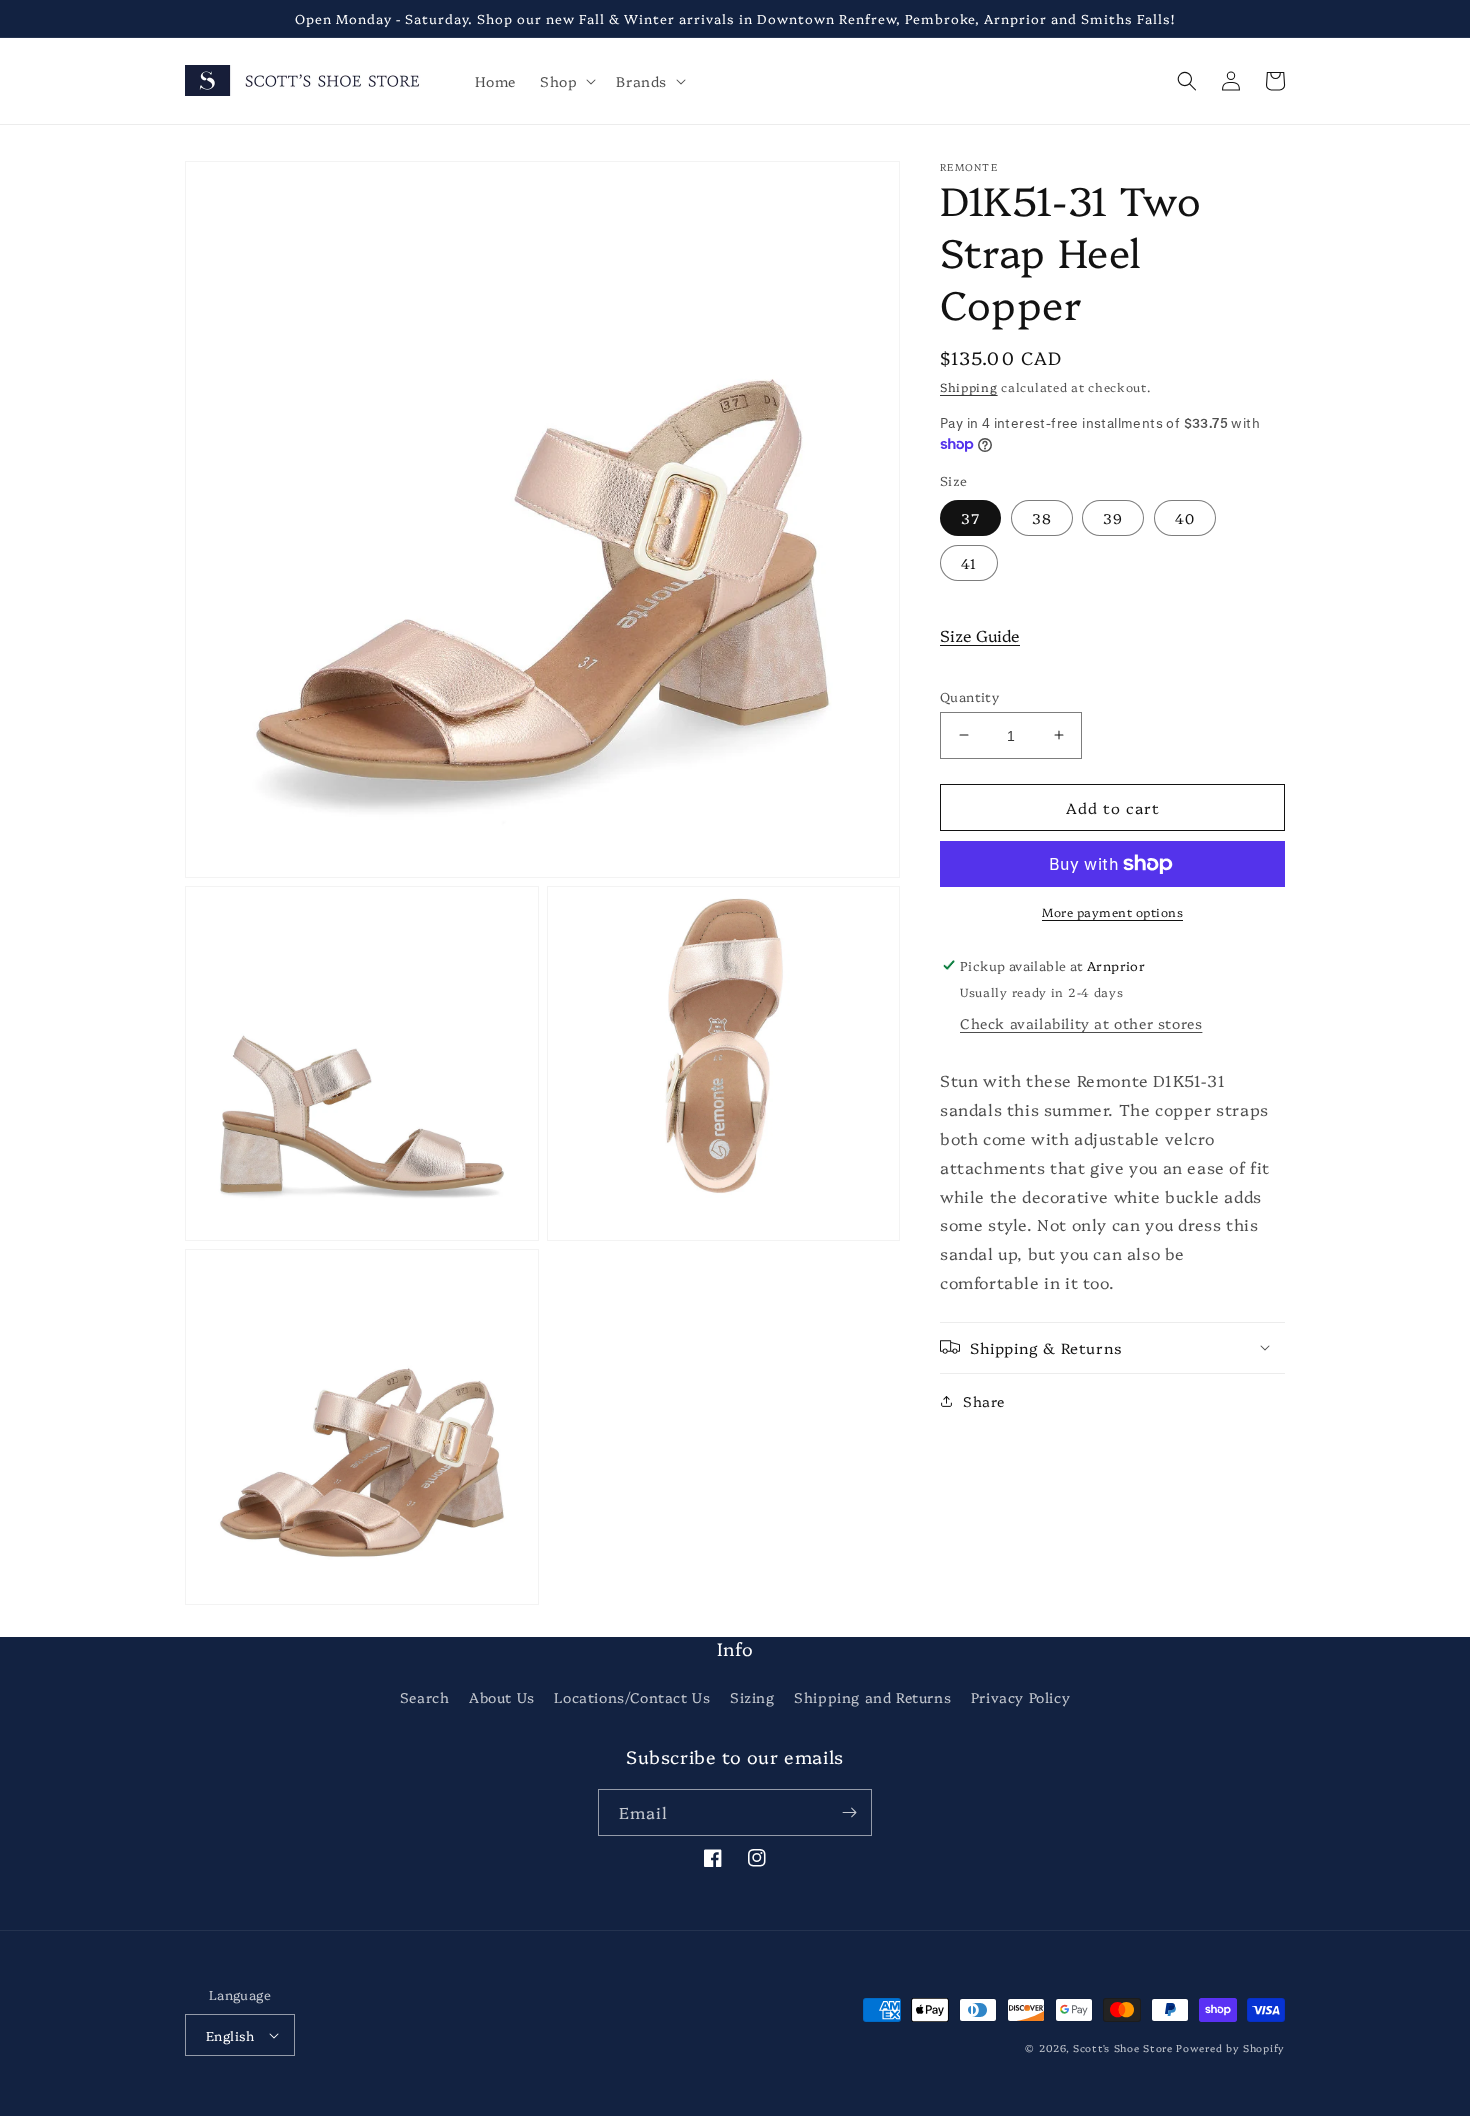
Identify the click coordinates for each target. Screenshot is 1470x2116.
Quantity (969, 695)
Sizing (752, 1697)
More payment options (1112, 911)
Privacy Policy (1020, 1697)
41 (969, 562)
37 (970, 517)
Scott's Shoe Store (1123, 2048)
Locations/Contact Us (632, 1697)
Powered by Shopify (1230, 2048)
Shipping (969, 386)
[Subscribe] (849, 1812)
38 (1042, 517)
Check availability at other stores (1081, 1023)
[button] (566, 81)
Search (425, 1697)
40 (1185, 517)
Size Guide (980, 634)
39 (1113, 517)
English (230, 2035)
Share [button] (984, 1400)
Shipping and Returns (872, 1697)
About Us (502, 1697)
